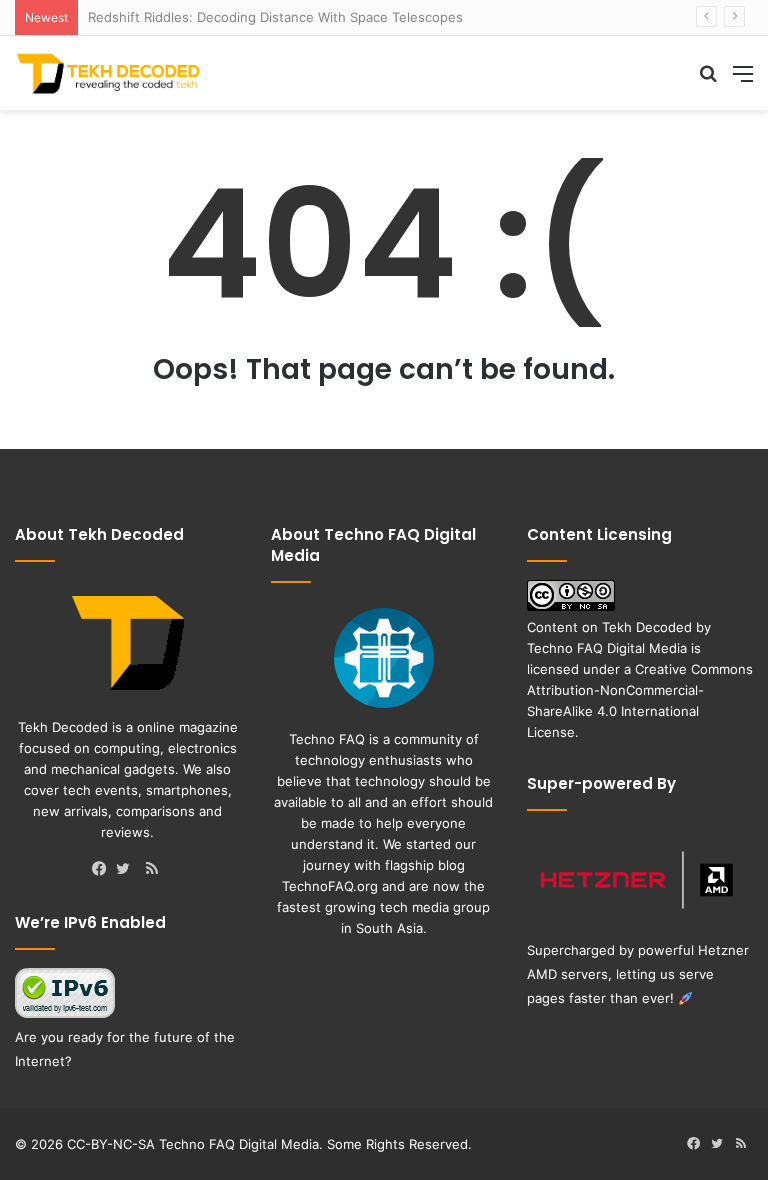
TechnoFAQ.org (330, 886)
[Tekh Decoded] (110, 73)
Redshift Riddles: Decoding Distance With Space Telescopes (275, 17)
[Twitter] (128, 870)
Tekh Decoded (647, 627)
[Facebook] (104, 870)
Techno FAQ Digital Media (607, 648)
